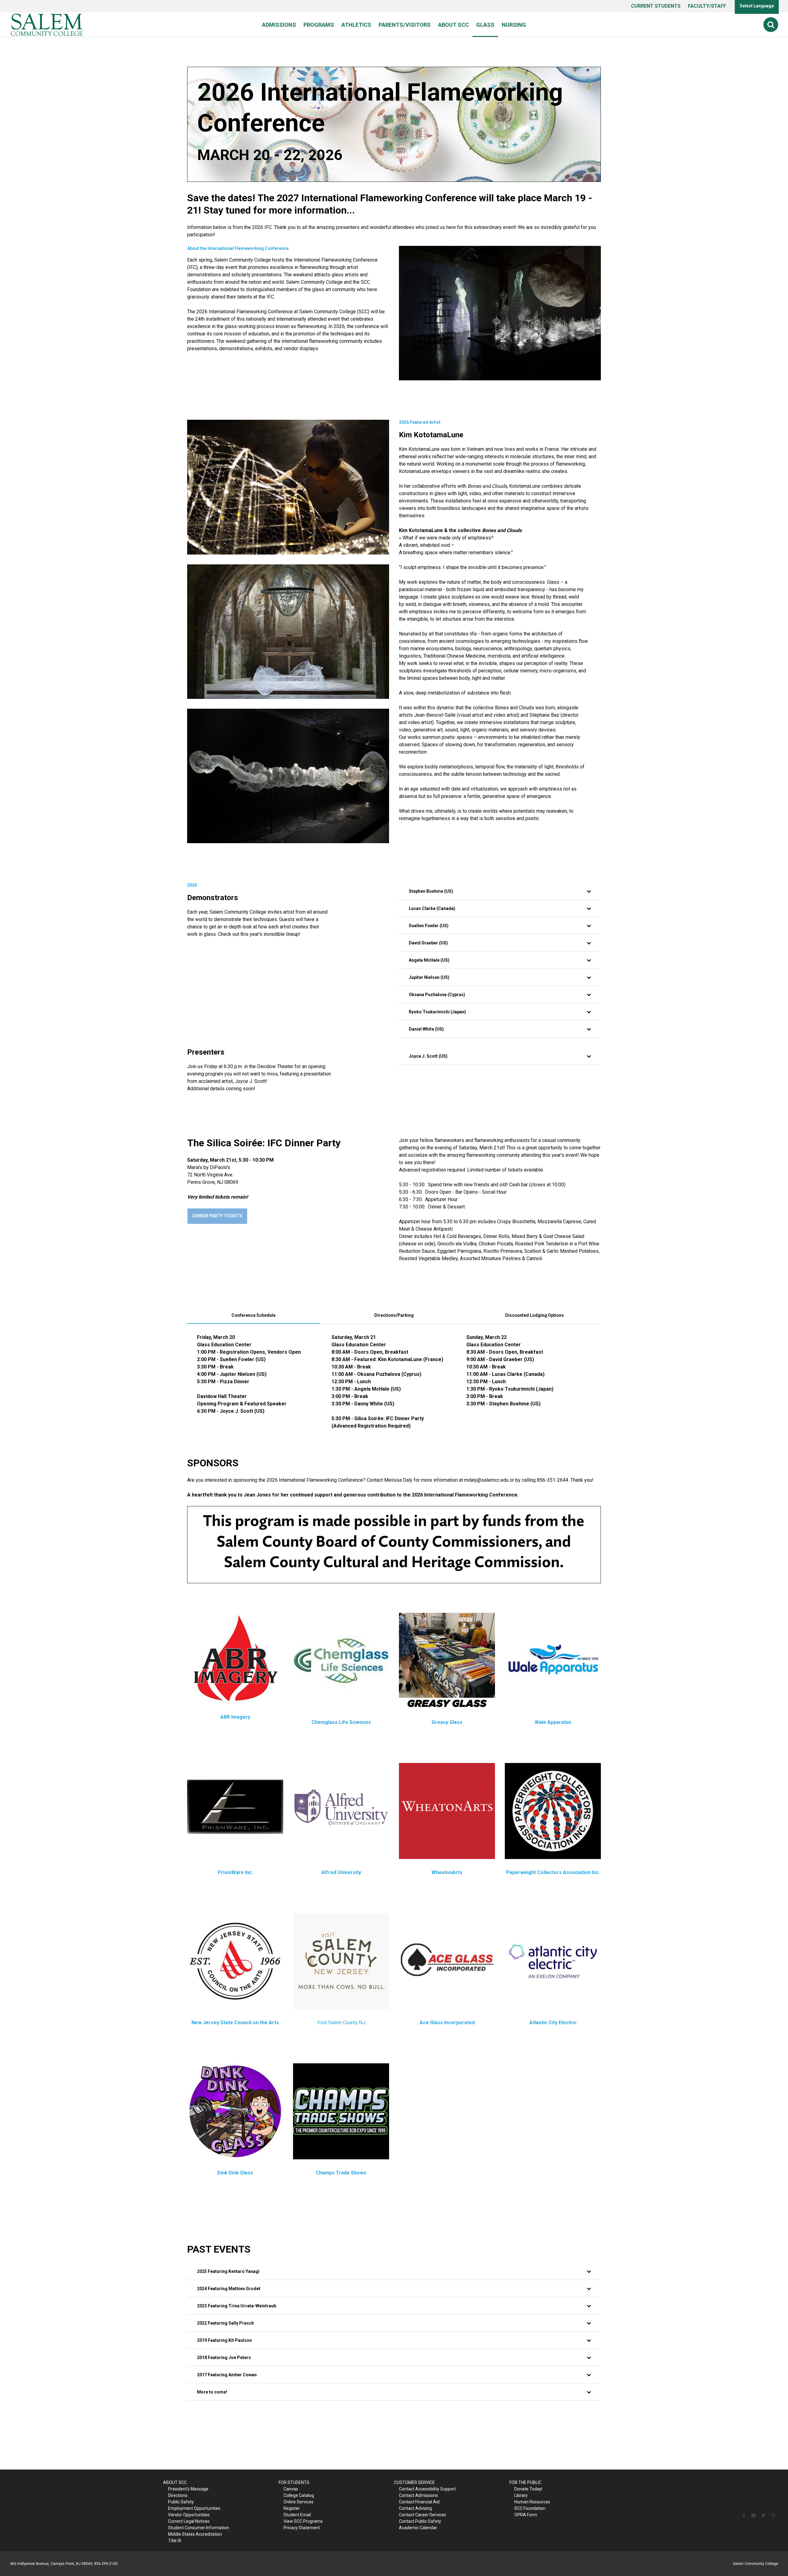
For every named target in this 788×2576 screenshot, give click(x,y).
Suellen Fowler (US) (429, 926)
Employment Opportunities (194, 2508)
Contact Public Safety (420, 2521)
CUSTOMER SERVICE (414, 2482)
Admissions (279, 25)
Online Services (298, 2502)
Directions (178, 2495)
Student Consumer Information (199, 2528)
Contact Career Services (422, 2515)
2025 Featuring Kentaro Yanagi (228, 2271)
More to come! (212, 2392)
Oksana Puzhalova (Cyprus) (437, 995)
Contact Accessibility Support (427, 2489)
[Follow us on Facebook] (744, 2515)
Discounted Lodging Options (535, 1315)
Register (292, 2508)
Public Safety (181, 2502)
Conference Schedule (253, 1315)
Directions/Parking (394, 1315)
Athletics (356, 25)
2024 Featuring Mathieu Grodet (229, 2289)
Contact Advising (415, 2508)
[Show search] (771, 25)
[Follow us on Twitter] (763, 2515)
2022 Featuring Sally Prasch (225, 2323)
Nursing (514, 25)
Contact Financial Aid (419, 2502)
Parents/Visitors (405, 25)
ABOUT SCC (175, 2482)
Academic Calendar (418, 2528)
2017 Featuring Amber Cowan (227, 2375)
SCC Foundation (530, 2508)
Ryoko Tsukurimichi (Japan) (437, 1012)
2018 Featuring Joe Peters (224, 2358)
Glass (485, 25)
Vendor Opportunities (189, 2515)
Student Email (297, 2515)
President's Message (188, 2489)
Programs (319, 25)
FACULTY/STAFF (707, 6)
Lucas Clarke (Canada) (432, 908)
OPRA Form (526, 2515)
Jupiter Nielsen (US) (429, 977)
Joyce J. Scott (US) (428, 1056)
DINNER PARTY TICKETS (217, 1216)
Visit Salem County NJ (341, 2023)
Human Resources (532, 2502)
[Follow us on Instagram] (773, 2515)
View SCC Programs (303, 2521)
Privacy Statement (302, 2528)
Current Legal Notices (189, 2521)
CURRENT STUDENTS (656, 6)
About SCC (453, 25)
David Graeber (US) (428, 943)
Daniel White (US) (426, 1029)
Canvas (291, 2489)
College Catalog (299, 2495)
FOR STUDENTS (294, 2482)
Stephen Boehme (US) (431, 891)
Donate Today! (528, 2489)
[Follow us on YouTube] (754, 2515)
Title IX (175, 2541)
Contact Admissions (418, 2495)
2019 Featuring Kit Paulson (224, 2340)
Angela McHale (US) (429, 960)
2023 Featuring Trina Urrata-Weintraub (237, 2306)
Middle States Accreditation (195, 2534)
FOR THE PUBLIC (525, 2482)
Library (521, 2495)
